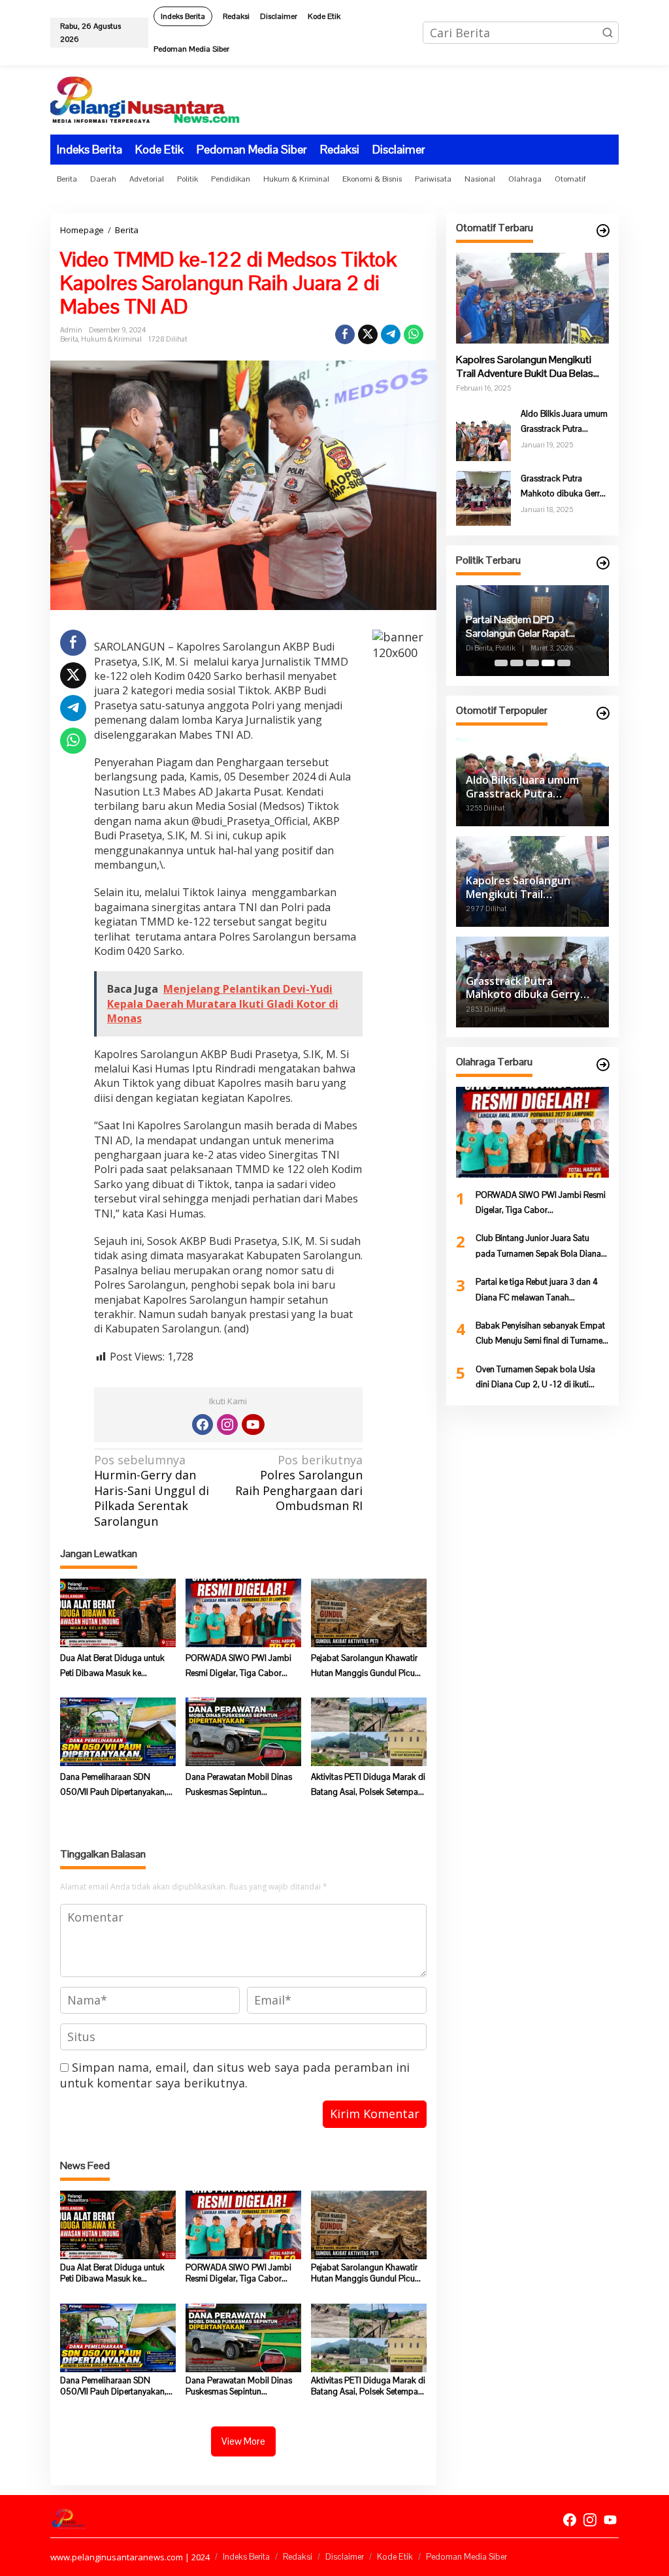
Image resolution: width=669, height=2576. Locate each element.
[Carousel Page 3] (532, 663)
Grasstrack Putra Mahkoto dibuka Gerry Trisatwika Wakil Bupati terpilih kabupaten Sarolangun (564, 487)
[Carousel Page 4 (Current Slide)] (548, 663)
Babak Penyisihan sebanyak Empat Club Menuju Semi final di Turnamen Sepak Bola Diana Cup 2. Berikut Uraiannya (541, 1334)
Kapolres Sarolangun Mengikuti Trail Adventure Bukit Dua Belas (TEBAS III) (525, 367)
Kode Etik (395, 2557)
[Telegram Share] (391, 334)
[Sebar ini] (345, 334)
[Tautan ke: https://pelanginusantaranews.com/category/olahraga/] (603, 1065)
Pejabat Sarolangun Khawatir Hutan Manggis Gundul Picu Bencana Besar (364, 1667)
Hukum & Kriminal (111, 339)
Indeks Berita (246, 2557)
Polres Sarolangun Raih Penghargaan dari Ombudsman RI (299, 1483)
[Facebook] (203, 1425)
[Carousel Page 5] (564, 663)
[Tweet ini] (368, 334)
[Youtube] (253, 1425)
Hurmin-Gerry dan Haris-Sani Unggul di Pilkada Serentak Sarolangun (152, 1491)
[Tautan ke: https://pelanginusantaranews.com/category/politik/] (603, 563)
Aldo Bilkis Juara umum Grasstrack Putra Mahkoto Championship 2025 (564, 423)
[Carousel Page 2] (517, 663)
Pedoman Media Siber (466, 2557)
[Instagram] (227, 1425)
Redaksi (298, 2557)
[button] (608, 33)
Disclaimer (345, 2557)
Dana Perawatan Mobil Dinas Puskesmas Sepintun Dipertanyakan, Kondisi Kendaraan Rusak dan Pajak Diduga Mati (239, 1786)
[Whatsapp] (414, 334)
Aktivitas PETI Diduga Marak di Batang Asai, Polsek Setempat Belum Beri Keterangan (368, 1786)
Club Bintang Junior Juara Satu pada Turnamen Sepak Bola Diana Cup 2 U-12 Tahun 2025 (538, 1247)
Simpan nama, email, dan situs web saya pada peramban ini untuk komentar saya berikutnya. (235, 2075)
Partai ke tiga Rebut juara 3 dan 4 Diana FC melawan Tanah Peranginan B (537, 1291)
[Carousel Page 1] (501, 663)
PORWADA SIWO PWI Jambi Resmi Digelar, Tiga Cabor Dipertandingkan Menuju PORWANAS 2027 (238, 1667)
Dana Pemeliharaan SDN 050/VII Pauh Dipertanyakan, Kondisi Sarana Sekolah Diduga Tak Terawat (113, 1786)
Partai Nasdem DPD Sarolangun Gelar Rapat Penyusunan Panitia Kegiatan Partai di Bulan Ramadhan (529, 627)
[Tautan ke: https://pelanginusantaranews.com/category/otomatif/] (603, 231)
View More (243, 2441)
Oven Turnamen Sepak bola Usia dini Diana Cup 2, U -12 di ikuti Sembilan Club (535, 1378)
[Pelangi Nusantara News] (145, 99)
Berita (69, 339)
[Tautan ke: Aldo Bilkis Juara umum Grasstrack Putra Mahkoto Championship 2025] (483, 432)
